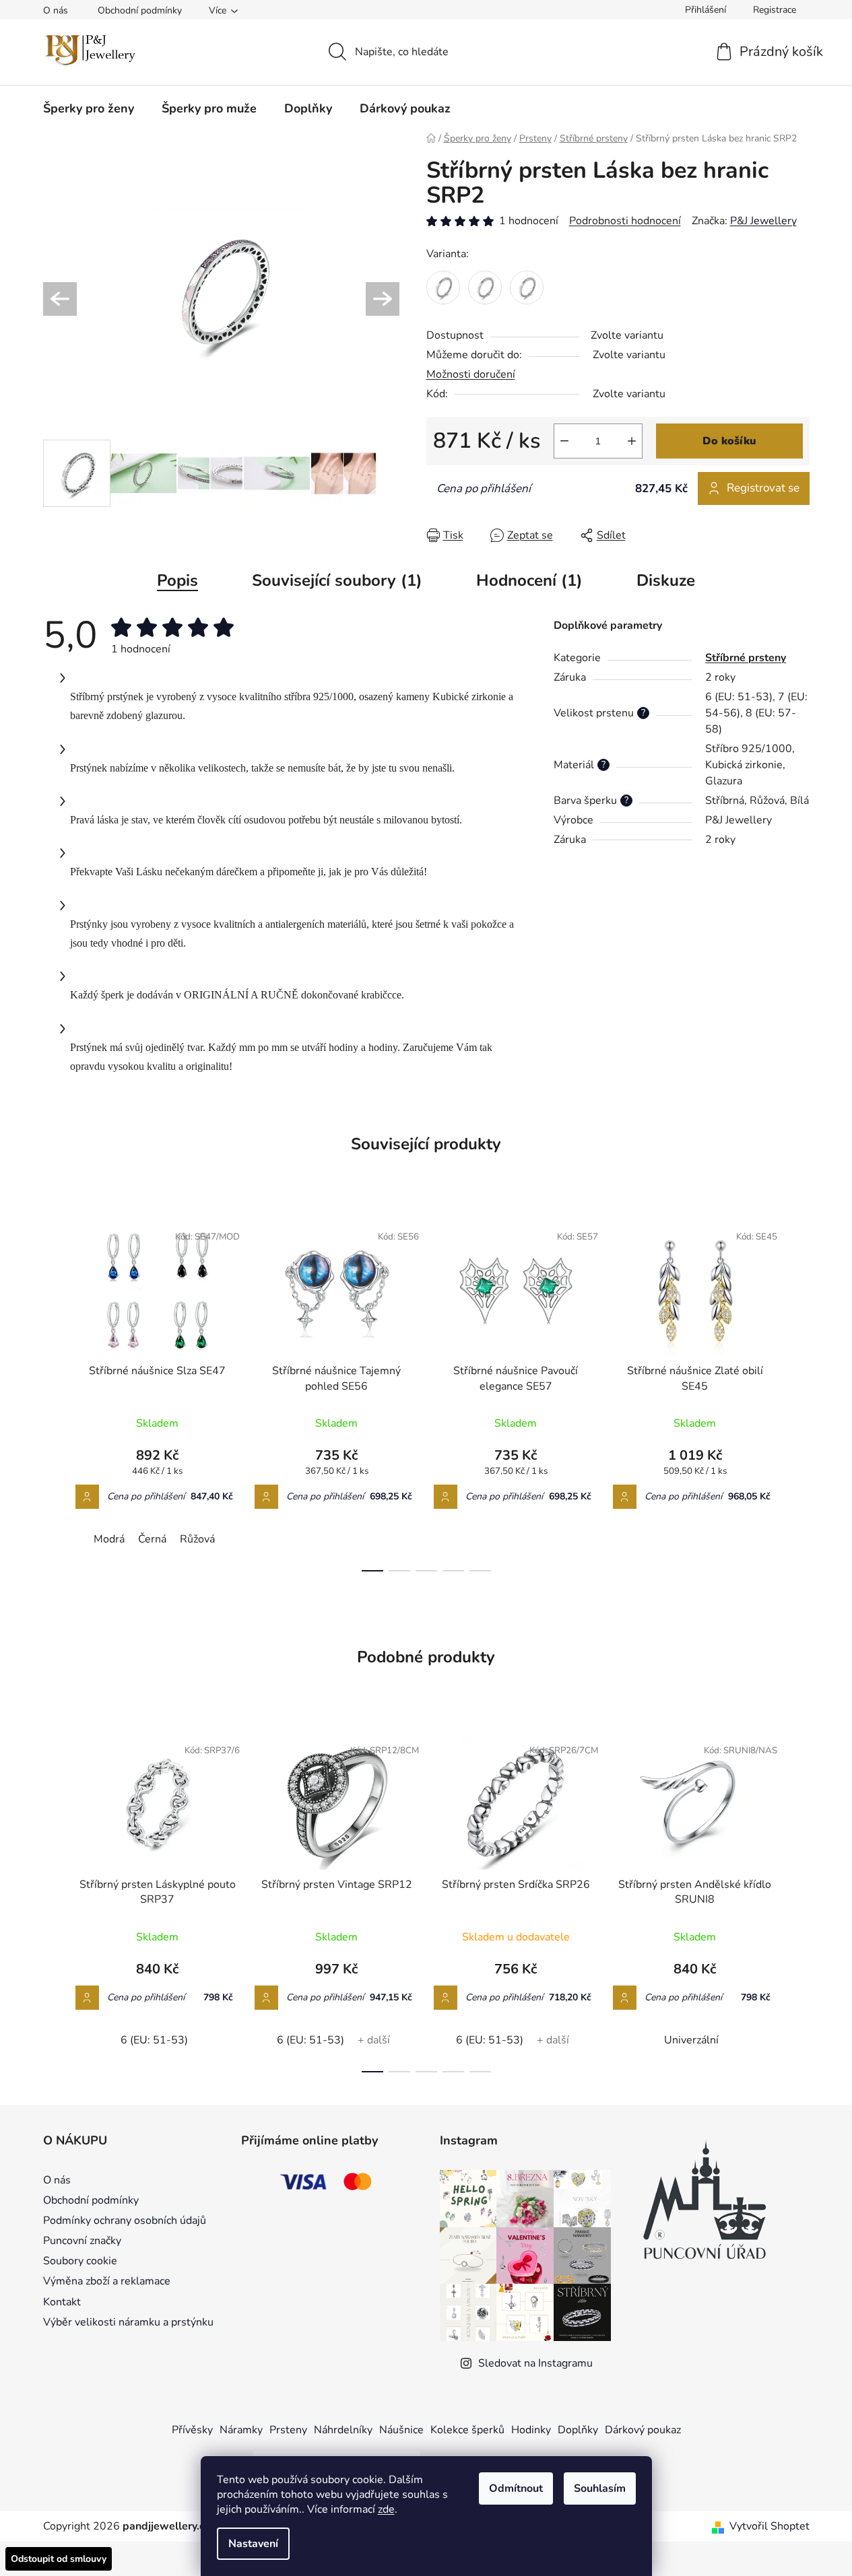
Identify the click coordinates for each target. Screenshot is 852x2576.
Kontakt (62, 2302)
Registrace (775, 10)
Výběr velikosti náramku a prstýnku (128, 2322)
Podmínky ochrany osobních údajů (125, 2221)
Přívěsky (192, 2430)
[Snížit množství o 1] (564, 441)
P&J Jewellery (763, 221)
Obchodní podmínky (140, 10)
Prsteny (288, 2430)
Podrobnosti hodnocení (625, 221)
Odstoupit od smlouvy (59, 2559)
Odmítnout (516, 2488)
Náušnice (401, 2430)
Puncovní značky (82, 2241)
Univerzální (691, 2040)
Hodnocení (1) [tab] (529, 580)
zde (386, 2509)
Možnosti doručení (471, 374)
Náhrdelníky (343, 2430)
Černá (152, 1539)
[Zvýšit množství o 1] (632, 441)
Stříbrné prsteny (746, 658)
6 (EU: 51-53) (154, 2040)
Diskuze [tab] (666, 580)
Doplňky (578, 2430)
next (799, 1393)
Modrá (109, 1539)
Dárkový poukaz (643, 2430)
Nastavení (253, 2544)
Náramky (241, 2430)
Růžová (197, 1539)
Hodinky (531, 2430)
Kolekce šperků (467, 2430)
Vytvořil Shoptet (769, 2526)
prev (54, 1393)
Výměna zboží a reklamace (107, 2281)
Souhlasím (600, 2488)
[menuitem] (89, 108)
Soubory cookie (80, 2261)
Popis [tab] (177, 580)
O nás (56, 10)
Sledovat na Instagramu (535, 2363)
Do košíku (729, 441)
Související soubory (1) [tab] (337, 580)
